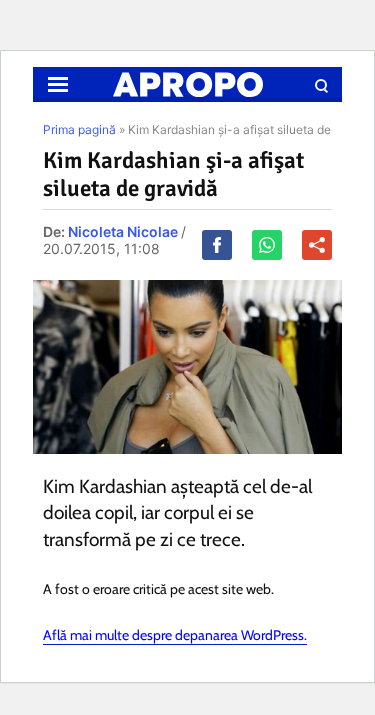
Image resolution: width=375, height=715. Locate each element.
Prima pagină (79, 129)
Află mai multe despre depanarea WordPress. (175, 635)
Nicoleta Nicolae (123, 231)
